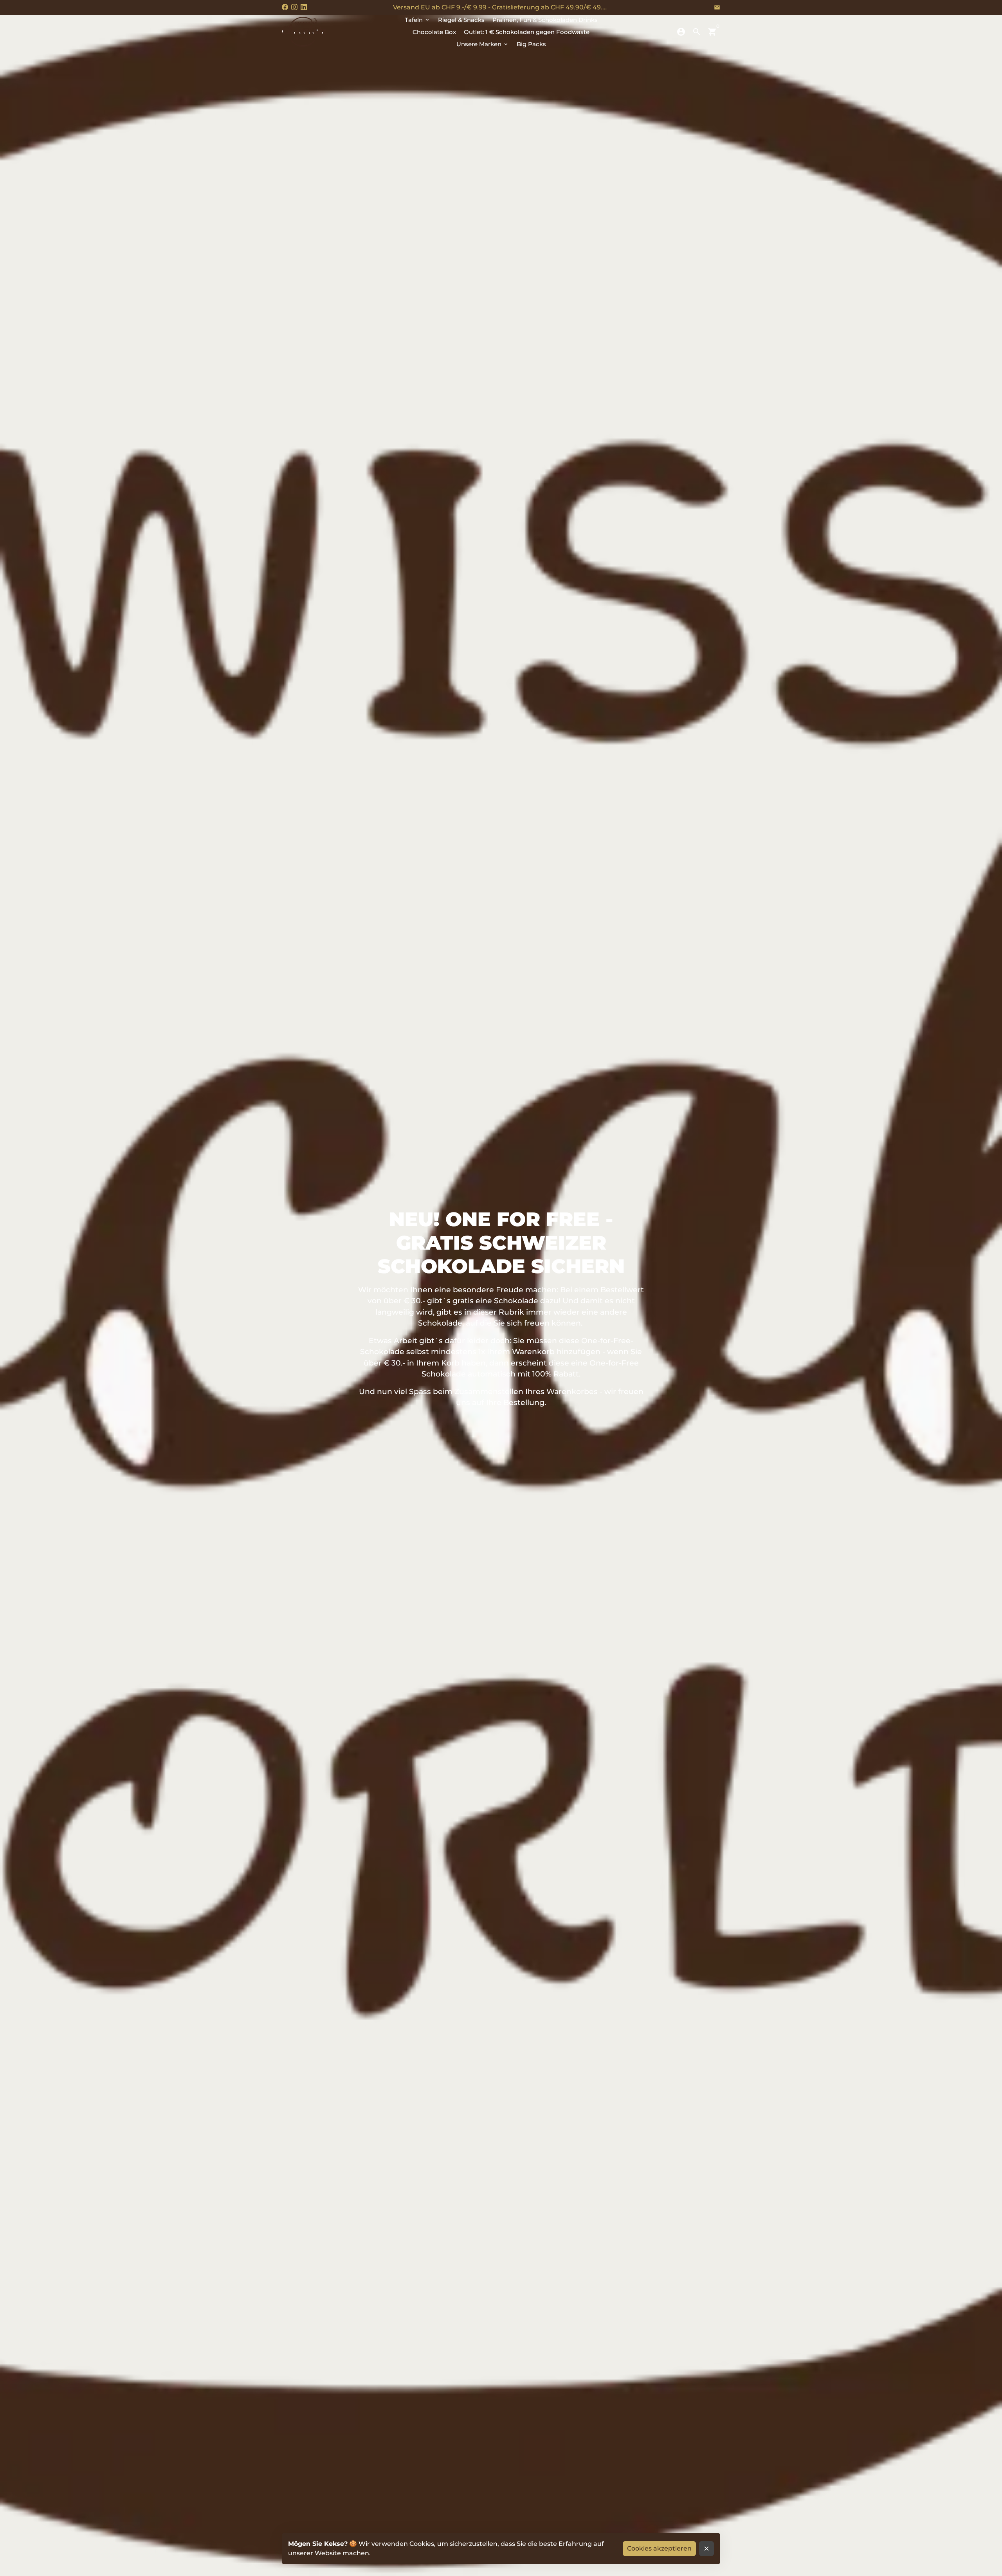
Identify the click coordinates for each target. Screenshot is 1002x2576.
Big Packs (531, 44)
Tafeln (417, 20)
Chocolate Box (434, 32)
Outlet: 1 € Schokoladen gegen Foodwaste (527, 32)
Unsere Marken (483, 44)
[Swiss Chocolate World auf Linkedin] (304, 7)
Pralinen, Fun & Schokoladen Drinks (545, 20)
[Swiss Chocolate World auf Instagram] (294, 7)
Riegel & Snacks (461, 20)
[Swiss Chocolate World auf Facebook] (285, 7)
